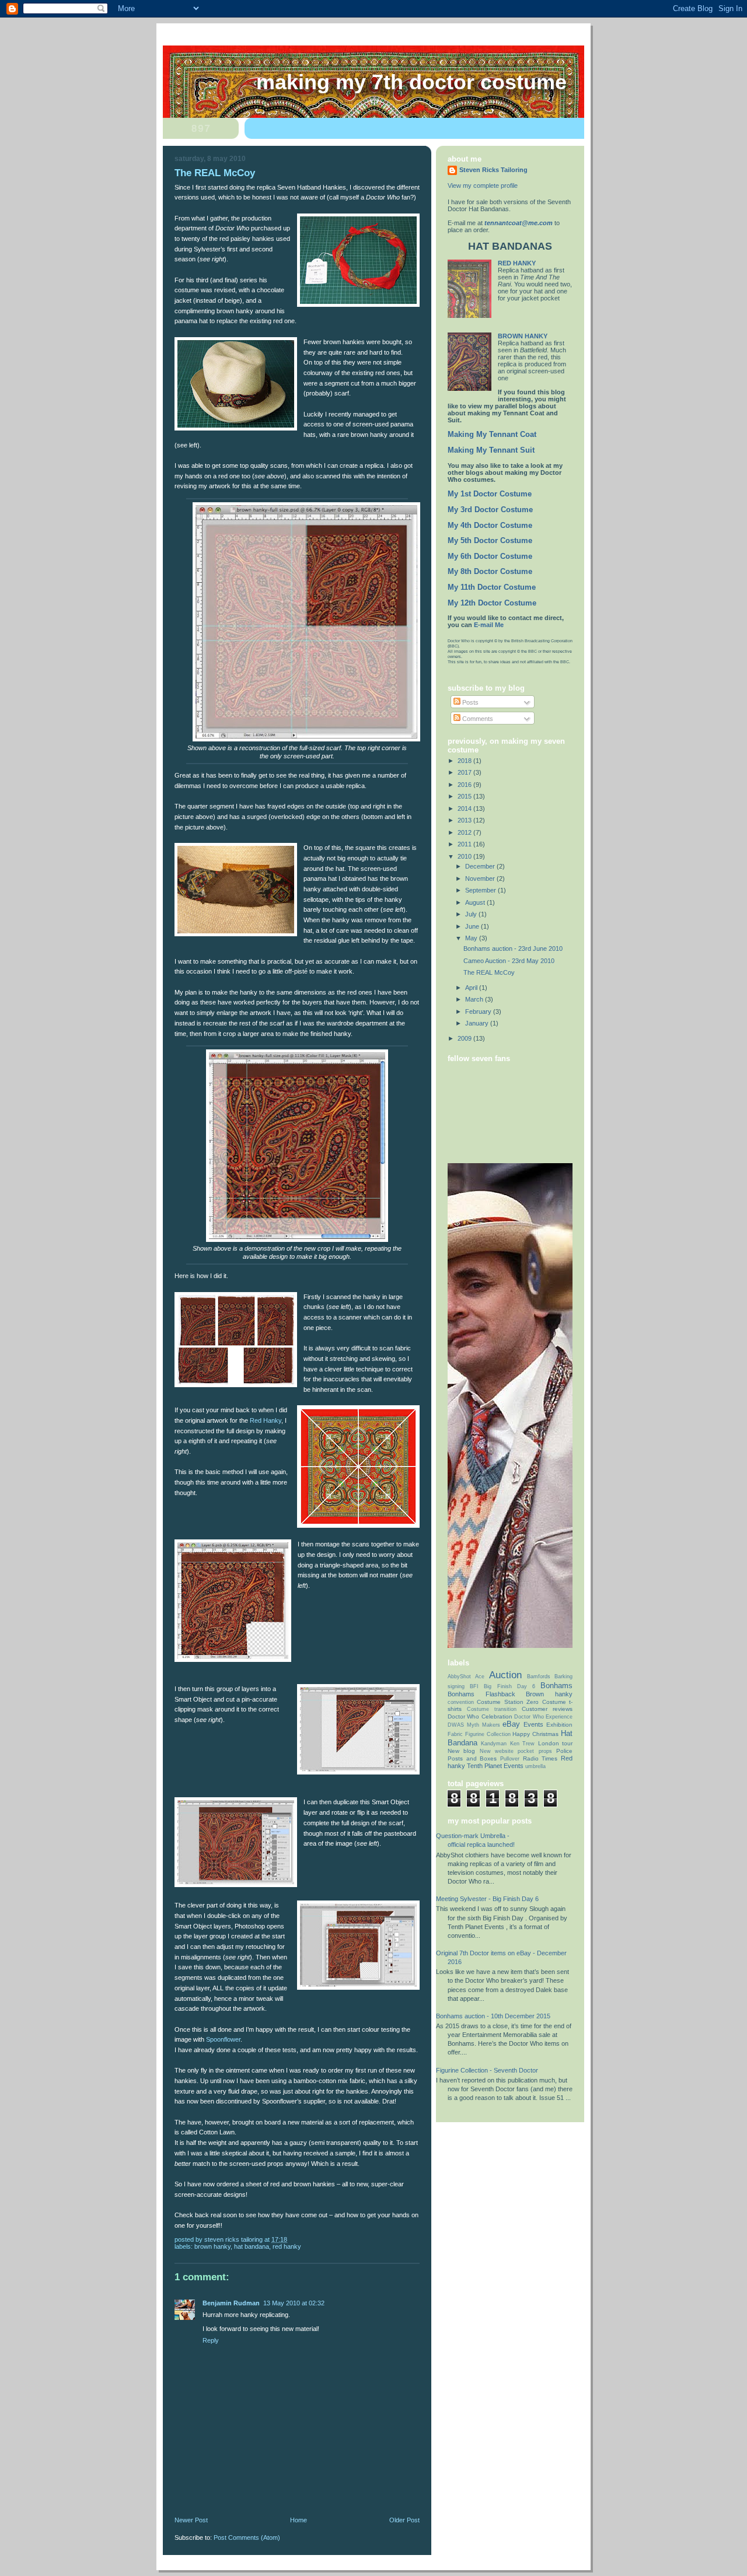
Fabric (455, 1734)
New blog (461, 1751)
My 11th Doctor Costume (492, 587)
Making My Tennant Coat (492, 435)
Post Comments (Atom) (247, 2537)
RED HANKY (517, 263)
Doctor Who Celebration (480, 1716)
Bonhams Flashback (481, 1694)
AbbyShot (459, 1676)
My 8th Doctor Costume (490, 572)
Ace (480, 1676)
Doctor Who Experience (543, 1717)
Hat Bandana (252, 2246)
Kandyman (494, 1744)
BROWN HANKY (523, 336)
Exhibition (559, 1725)
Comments (477, 719)
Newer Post (191, 2520)
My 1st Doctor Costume (490, 494)
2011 (465, 844)
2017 (465, 772)
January (478, 1023)
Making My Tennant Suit (491, 450)
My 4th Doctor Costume (490, 526)
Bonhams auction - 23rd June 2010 (513, 949)
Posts (470, 702)
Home (299, 2520)
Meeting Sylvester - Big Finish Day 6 (487, 1899)
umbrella (535, 1766)
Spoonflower (223, 2039)
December (481, 866)
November (481, 878)
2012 (465, 832)
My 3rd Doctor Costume (490, 510)
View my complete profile (483, 185)
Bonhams (556, 1686)
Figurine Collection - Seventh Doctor (487, 2070)
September (481, 890)
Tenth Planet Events (495, 1766)
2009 (465, 1038)
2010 (465, 856)
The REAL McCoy (489, 972)
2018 (465, 761)
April (472, 988)
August (476, 902)
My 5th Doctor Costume (490, 541)
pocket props (535, 1751)
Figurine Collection (488, 1734)
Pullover (510, 1759)
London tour (555, 1743)
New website (497, 1751)
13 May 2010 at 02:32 (294, 2303)
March (475, 999)
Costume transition (492, 1709)
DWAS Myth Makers (474, 1725)
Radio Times (540, 1758)
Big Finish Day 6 (509, 1686)
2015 (465, 796)
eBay (511, 1724)
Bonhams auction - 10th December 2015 (493, 2016)
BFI (474, 1686)
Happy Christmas (535, 1734)
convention (461, 1702)
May (472, 938)
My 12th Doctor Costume (492, 603)
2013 (465, 820)
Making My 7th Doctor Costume (411, 82)
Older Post (404, 2520)
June (473, 926)
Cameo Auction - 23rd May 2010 (509, 961)
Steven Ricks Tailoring (493, 170)
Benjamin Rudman (231, 2303)
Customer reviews (547, 1709)
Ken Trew (522, 1744)
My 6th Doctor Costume (490, 556)
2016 (465, 785)
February (479, 1012)
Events (533, 1724)
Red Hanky (266, 1420)
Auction (505, 1675)
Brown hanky (212, 2246)
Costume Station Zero (508, 1702)
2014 (465, 808)
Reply (211, 2340)
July (472, 914)
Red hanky (287, 2246)
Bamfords (539, 1676)
